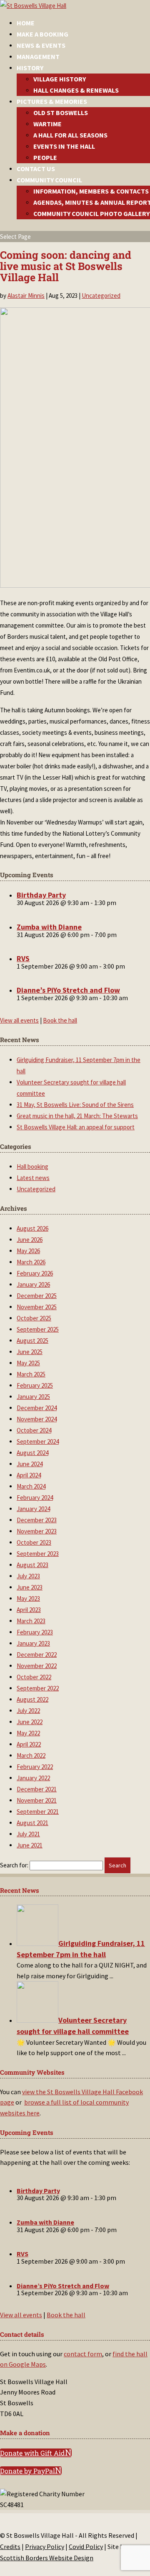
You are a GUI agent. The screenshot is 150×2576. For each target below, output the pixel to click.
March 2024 (31, 1486)
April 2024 (29, 1475)
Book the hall (60, 1020)
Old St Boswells (61, 113)
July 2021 (28, 1834)
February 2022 (35, 1767)
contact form (83, 2354)
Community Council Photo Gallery (91, 213)
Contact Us (36, 169)
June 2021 (30, 1845)
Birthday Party (41, 895)
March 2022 (31, 1755)
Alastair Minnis (26, 296)
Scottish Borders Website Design (47, 2558)
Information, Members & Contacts (91, 191)
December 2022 (37, 1655)
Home (26, 23)
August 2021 (32, 1823)
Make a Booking (42, 34)
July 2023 (28, 1576)
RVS (23, 958)
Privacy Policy (45, 2547)
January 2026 (33, 1284)
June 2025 (30, 1352)
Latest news (33, 1178)
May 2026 (28, 1251)
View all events (19, 1020)
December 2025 (37, 1296)
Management (38, 56)
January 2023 (33, 1643)
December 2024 (37, 1408)
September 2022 (38, 1688)
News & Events (41, 45)
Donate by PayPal (27, 2471)
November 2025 (37, 1307)
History (30, 68)
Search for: (14, 1865)
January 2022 (33, 1778)
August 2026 (32, 1228)
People (45, 157)
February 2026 (35, 1273)
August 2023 (32, 1565)
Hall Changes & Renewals (76, 90)
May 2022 (28, 1733)
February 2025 (35, 1385)
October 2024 (34, 1430)
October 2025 (34, 1318)
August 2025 (32, 1341)
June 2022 (30, 1722)
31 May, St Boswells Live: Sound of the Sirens (75, 1105)
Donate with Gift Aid (32, 2453)
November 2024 (37, 1419)
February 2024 (35, 1498)
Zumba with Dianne (49, 927)
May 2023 (28, 1598)
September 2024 (38, 1441)
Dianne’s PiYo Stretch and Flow (68, 990)
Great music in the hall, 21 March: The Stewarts (77, 1116)
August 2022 (32, 1699)
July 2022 (28, 1711)
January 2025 (33, 1397)
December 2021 (37, 1789)
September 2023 (38, 1554)
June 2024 (30, 1464)
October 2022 (34, 1677)
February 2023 (35, 1632)
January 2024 (33, 1509)
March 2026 (31, 1262)
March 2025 (31, 1374)
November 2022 (37, 1666)
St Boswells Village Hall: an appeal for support (76, 1127)
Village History (60, 79)
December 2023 (37, 1520)
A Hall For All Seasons (70, 135)
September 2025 (38, 1329)
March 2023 (31, 1621)
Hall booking (32, 1167)
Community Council (49, 180)
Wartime (47, 124)
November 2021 (37, 1800)
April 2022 (29, 1744)
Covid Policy (86, 2547)
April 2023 (29, 1610)
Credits (10, 2547)
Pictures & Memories (52, 101)
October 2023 (34, 1542)
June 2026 (30, 1240)
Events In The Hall (64, 146)
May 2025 (28, 1363)
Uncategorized (101, 296)
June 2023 (30, 1587)
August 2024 (32, 1453)
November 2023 (37, 1531)
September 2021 (38, 1812)
